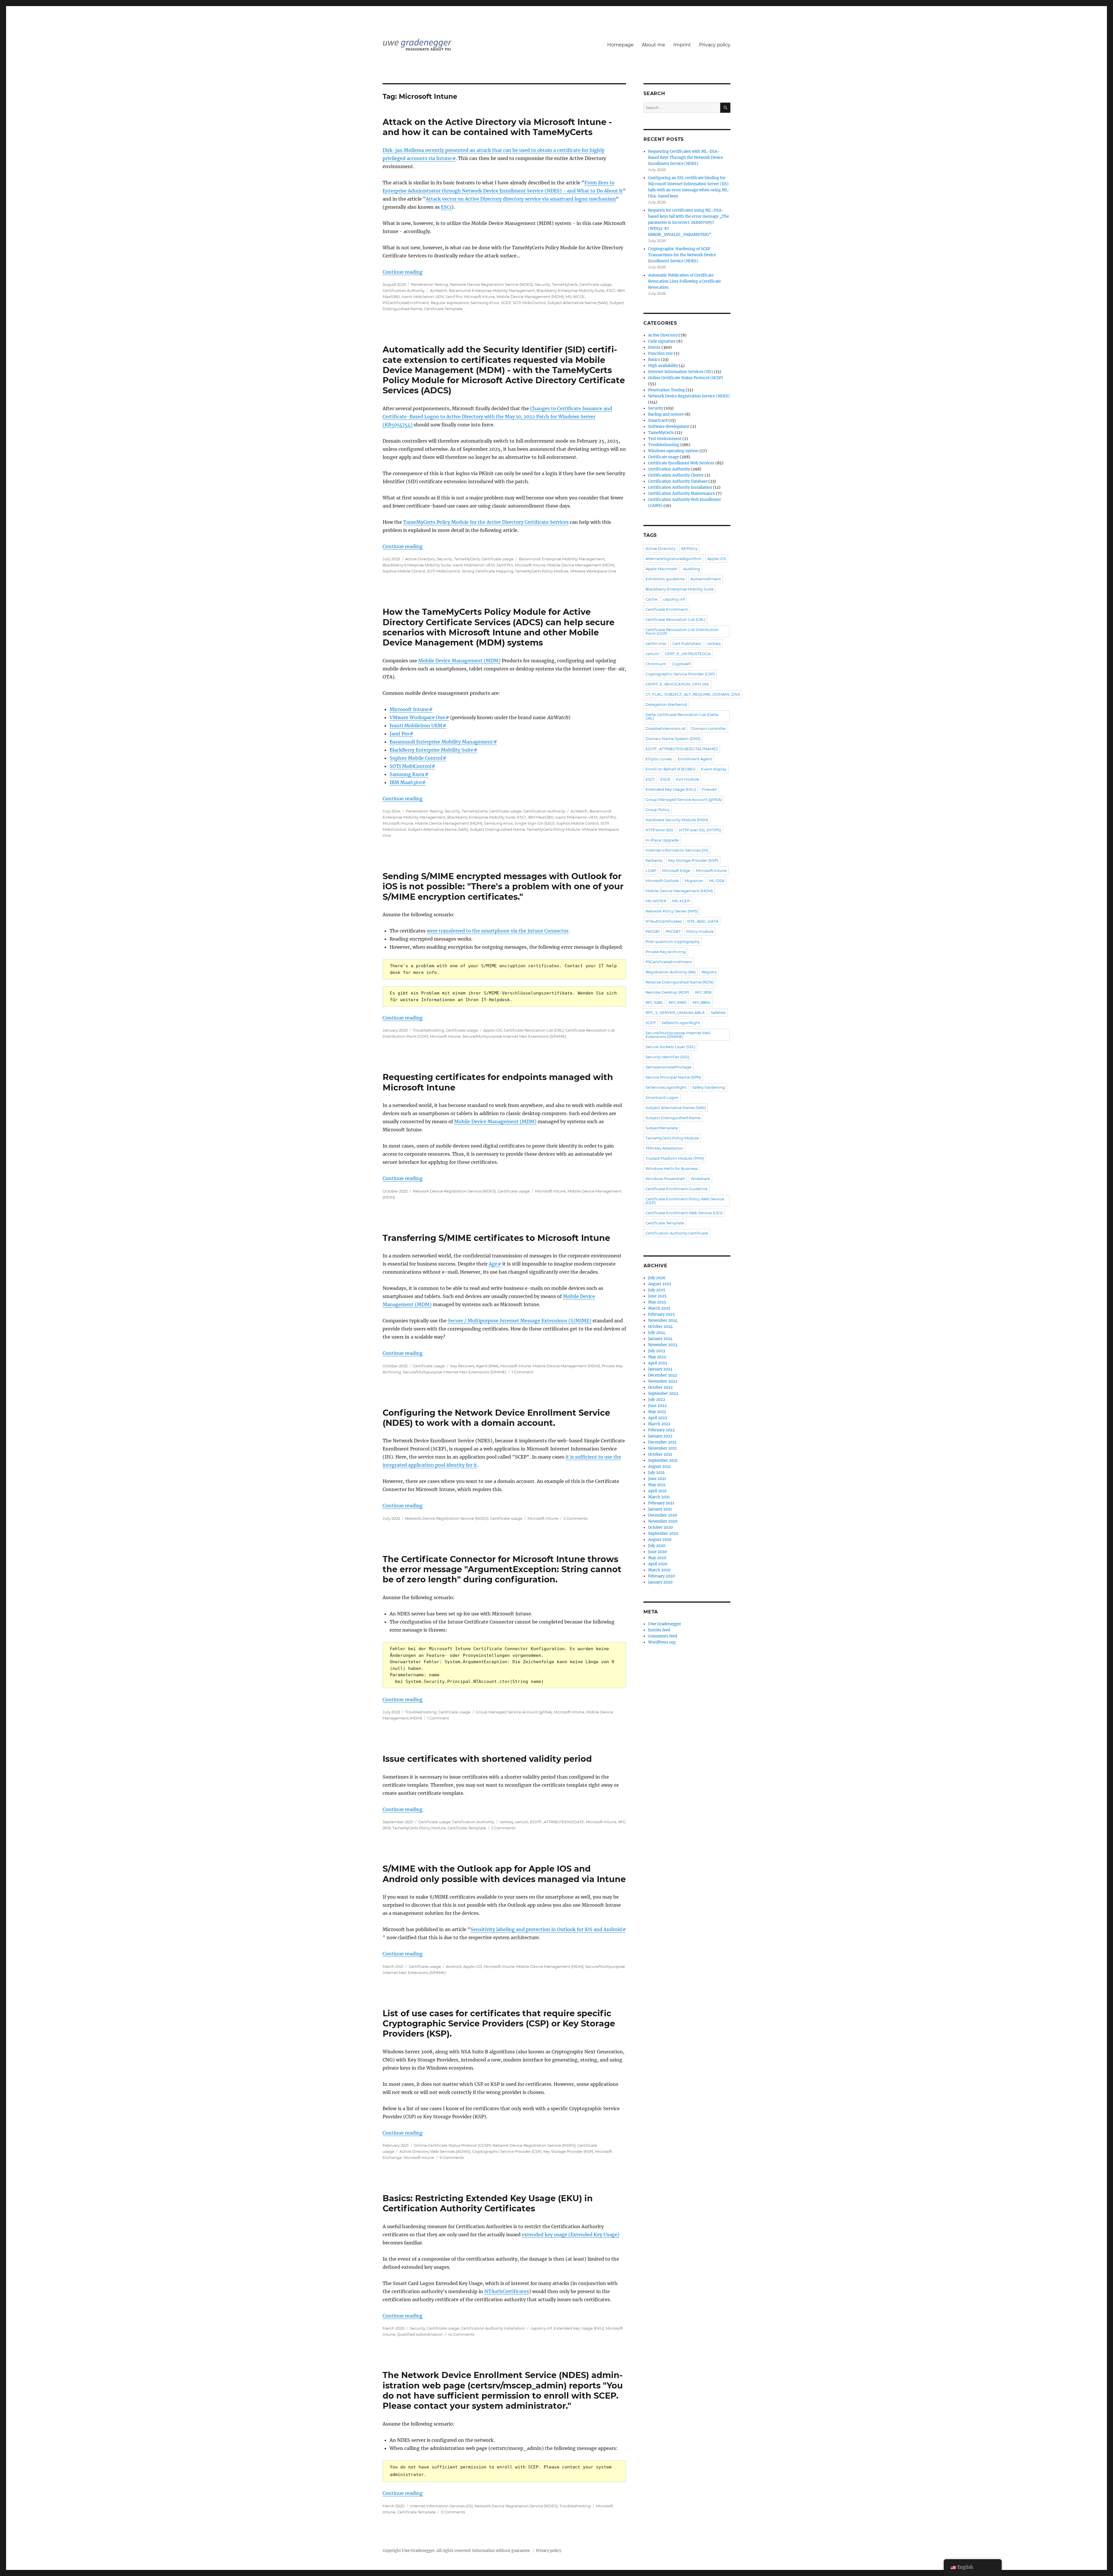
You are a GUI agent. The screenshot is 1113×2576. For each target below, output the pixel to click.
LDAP (651, 870)
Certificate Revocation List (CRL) (534, 1030)
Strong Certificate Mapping (488, 571)
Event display (714, 769)
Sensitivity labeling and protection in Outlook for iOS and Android (546, 1929)
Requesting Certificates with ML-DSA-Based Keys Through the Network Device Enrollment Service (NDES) (685, 158)
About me (653, 45)
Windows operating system (673, 451)
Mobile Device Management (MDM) (530, 297)
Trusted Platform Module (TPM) (675, 1158)
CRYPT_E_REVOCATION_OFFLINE (677, 684)
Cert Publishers (687, 643)
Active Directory (420, 559)
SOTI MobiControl (529, 303)
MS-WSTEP (656, 901)
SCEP (506, 303)
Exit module (688, 779)
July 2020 (657, 1546)
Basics (654, 360)
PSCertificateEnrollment (406, 303)
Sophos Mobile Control (404, 571)
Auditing (692, 569)
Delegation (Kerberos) (666, 704)
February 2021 (661, 1503)
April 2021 (657, 1491)
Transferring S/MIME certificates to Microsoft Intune (496, 1238)
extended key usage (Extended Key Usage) (571, 2235)
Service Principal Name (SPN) (673, 1077)
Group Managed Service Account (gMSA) (514, 1712)
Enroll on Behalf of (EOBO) (670, 769)
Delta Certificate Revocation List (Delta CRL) (682, 716)
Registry (709, 972)
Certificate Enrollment (667, 609)
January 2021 (660, 1509)
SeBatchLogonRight (681, 1023)
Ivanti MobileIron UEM (423, 297)
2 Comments (575, 1518)
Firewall (709, 789)
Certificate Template (443, 309)
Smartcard (658, 420)
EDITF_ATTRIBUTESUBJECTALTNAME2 (682, 749)
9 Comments (452, 2157)
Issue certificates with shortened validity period (487, 1759)
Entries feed (659, 1630)
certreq (506, 1822)
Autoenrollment (706, 579)
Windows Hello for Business (672, 1168)
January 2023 (660, 1369)
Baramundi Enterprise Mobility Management (492, 290)
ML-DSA (717, 881)
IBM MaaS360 (406, 782)
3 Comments (453, 2512)
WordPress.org (662, 1642)
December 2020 (663, 1515)
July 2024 (657, 1333)
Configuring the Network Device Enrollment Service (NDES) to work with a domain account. (496, 1418)
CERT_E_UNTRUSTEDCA (688, 654)
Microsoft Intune (479, 297)
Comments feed (663, 1636)
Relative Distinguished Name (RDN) (680, 982)
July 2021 (656, 1473)
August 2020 (660, 1540)
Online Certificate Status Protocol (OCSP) (452, 2145)
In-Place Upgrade (662, 840)
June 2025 (657, 1296)
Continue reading (403, 272)
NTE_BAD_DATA (703, 921)
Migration (694, 881)
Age (493, 1264)
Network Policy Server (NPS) (672, 911)
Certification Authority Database (678, 481)
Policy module (700, 931)
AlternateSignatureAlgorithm (673, 559)
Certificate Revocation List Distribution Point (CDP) (682, 631)
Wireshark (700, 1179)
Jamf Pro (454, 297)
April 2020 (658, 1564)
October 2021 (660, 1454)
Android (454, 1966)
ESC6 (665, 779)
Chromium (656, 664)
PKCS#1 (653, 931)
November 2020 (663, 1521)
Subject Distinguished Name (497, 829)
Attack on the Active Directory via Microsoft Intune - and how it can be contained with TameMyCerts (497, 127)
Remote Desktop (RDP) (667, 992)
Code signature (662, 341)
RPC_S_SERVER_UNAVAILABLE (675, 1012)
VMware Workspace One (593, 571)
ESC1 (446, 207)
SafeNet (718, 1012)
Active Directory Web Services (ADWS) (435, 2151)
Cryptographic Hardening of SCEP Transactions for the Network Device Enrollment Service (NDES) (682, 255)
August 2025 (660, 1284)
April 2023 (658, 1363)
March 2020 (659, 1570)
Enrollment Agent (695, 759)
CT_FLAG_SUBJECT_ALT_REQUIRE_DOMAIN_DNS (693, 694)
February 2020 (661, 1576)
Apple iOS (493, 1030)
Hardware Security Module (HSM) (677, 820)
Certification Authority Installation (493, 2328)
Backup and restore (666, 414)
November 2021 (662, 1448)
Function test (660, 353)
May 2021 (657, 1485)
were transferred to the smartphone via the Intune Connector (498, 931)
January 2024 (660, 1339)
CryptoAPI (682, 664)
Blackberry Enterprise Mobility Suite (571, 290)
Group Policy (658, 810)
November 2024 (663, 1320)
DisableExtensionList (665, 728)
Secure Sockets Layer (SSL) (670, 1047)
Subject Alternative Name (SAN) (578, 303)
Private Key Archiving (666, 952)
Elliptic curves (659, 759)
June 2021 (657, 1479)
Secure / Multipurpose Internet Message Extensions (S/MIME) (520, 1321)
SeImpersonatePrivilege (668, 1067)
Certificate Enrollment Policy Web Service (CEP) (685, 1201)
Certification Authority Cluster (676, 475)
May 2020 (657, 1558)
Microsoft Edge (676, 870)
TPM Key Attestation (664, 1148)
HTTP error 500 (659, 830)
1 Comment (522, 1372)
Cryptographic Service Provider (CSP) (507, 2151)
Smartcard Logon (662, 1097)
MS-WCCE (575, 297)
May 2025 (657, 1302)
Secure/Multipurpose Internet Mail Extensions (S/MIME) (514, 1036)
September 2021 (663, 1460)
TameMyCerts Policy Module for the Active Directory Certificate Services (486, 522)
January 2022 (660, 1436)
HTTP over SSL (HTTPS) (700, 830)
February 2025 (661, 1314)
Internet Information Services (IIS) (441, 2506)
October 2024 (660, 1327)
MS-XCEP (681, 901)
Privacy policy (715, 45)
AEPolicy (689, 548)
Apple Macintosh (661, 569)
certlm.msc (656, 643)
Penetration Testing (430, 284)
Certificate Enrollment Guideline (676, 1189)
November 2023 (663, 1345)
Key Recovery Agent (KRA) (474, 1366)
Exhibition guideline (665, 579)
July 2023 (656, 1351)
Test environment (665, 439)
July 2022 (657, 1400)
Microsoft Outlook (662, 881)
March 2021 (659, 1497)
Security (542, 284)
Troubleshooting (428, 1030)
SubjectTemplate (662, 1128)
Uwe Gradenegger (665, 1624)
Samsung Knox (485, 303)
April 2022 (658, 1418)
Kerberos (654, 860)
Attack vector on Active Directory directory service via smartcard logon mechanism (521, 199)
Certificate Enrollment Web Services (681, 463)
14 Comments (461, 2334)
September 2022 (663, 1394)
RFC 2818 (703, 992)
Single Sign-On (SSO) (534, 823)
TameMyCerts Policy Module (542, 571)
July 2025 (657, 1290)
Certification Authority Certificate (677, 1233)
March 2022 (659, 1424)
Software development (669, 427)
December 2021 (662, 1442)
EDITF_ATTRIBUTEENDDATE (557, 1822)
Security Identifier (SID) (667, 1057)
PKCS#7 (673, 931)
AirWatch (439, 290)
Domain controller (709, 728)
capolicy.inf (541, 2328)
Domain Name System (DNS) (673, 739)
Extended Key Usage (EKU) (579, 2328)
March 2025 (659, 1308)
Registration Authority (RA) (671, 972)
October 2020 (660, 1527)
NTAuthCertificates (507, 2291)
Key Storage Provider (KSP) (568, 2151)
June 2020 (657, 1552)
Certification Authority (404, 290)
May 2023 (657, 1357)
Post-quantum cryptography (673, 941)
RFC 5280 (654, 1002)
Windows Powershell (665, 1179)
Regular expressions (450, 303)
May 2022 (657, 1412)
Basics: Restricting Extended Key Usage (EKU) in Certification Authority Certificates (488, 2203)
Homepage (620, 45)
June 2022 (657, 1406)
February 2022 (661, 1430)
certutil (522, 1822)
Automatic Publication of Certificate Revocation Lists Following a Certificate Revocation (684, 281)
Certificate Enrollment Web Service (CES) (684, 1213)
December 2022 (663, 1375)
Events (654, 347)
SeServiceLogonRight (666, 1087)
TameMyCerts (565, 284)
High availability (663, 366)
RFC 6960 (678, 1002)
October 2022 (660, 1387)
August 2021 (659, 1467)
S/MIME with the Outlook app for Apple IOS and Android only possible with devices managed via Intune (504, 1874)
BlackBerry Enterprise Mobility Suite (431, 750)
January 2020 (660, 1582)
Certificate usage (595, 284)
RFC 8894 (701, 1002)
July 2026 (657, 1278)
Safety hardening (709, 1087)
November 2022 (663, 1381)
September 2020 (663, 1534)
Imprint (682, 45)
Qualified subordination (420, 2334)
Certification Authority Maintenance (682, 493)
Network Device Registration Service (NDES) (491, 284)
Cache (651, 599)
